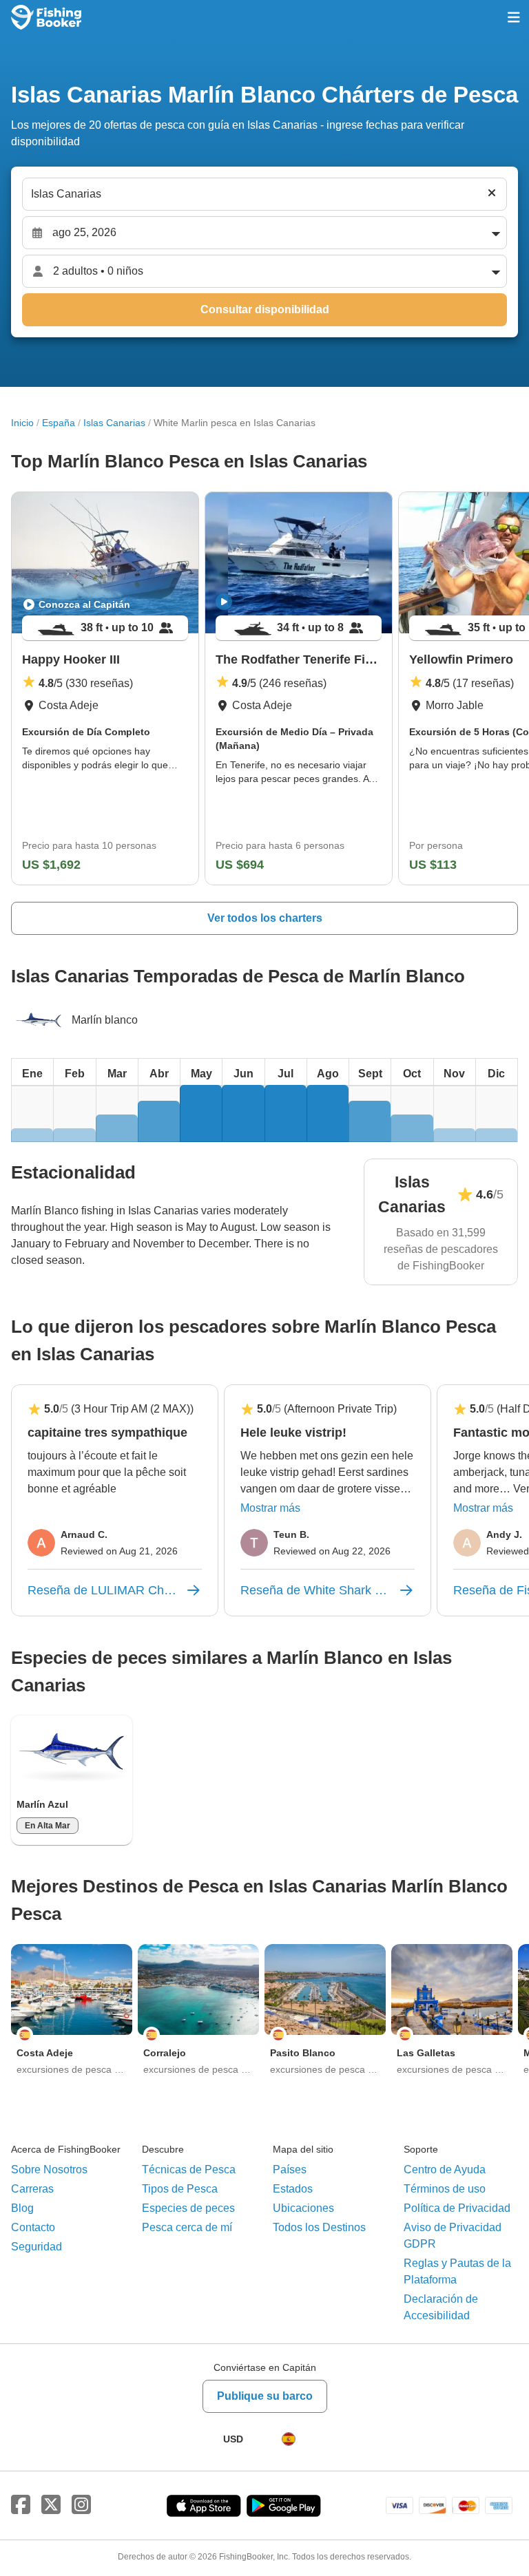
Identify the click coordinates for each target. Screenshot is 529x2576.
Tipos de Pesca (180, 2189)
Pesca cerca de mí (187, 2227)
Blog (22, 2208)
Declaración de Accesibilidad (441, 2307)
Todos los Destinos (319, 2227)
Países (290, 2169)
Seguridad (37, 2247)
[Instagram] (81, 2505)
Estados (293, 2189)
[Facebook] (21, 2505)
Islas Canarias (114, 423)
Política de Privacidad (457, 2208)
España (59, 423)
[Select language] (289, 2439)
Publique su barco (265, 2396)
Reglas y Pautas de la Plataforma (457, 2271)
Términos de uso (445, 2189)
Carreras (32, 2189)
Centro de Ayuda (445, 2169)
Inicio (22, 423)
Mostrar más (270, 1508)
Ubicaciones (303, 2208)
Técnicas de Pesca (189, 2169)
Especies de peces (188, 2208)
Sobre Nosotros (49, 2169)
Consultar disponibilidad (265, 309)
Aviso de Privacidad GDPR (453, 2236)
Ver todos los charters (265, 918)
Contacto (33, 2227)
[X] (51, 2505)
